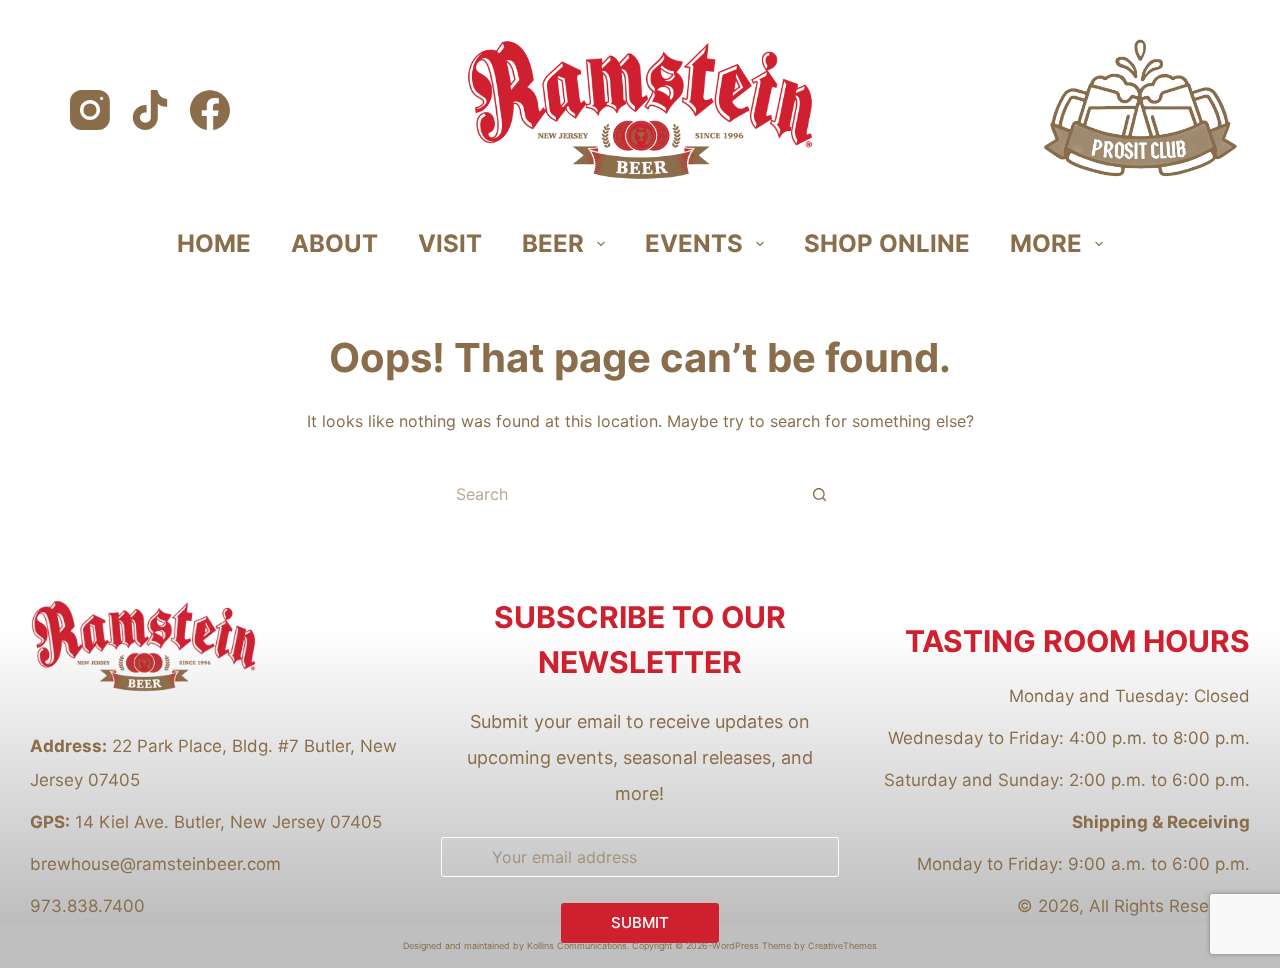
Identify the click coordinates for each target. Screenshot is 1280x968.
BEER (553, 243)
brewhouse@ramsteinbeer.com (155, 864)
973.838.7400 (87, 906)
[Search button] (820, 494)
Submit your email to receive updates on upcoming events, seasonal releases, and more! (640, 757)
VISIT (450, 243)
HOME (214, 243)
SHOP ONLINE (887, 243)
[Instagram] (90, 110)
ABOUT (334, 243)
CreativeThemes (842, 945)
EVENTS (694, 243)
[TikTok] (150, 110)
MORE (1046, 243)
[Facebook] (210, 110)
